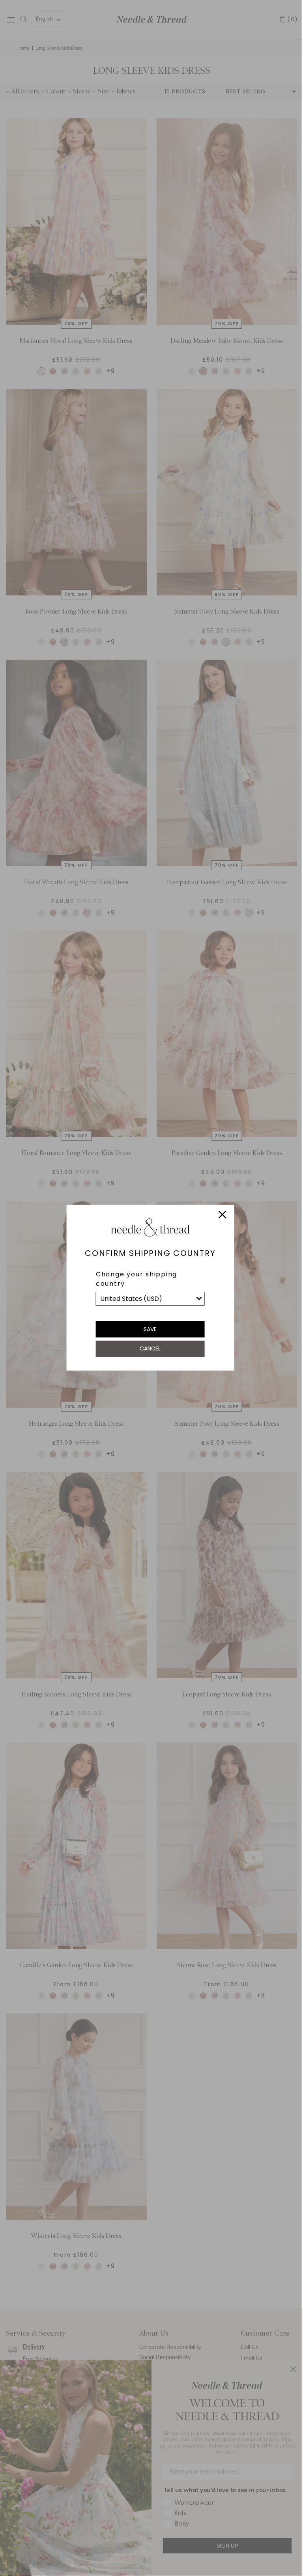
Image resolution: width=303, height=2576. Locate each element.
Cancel (150, 1348)
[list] (150, 1299)
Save (150, 1329)
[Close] (222, 1216)
